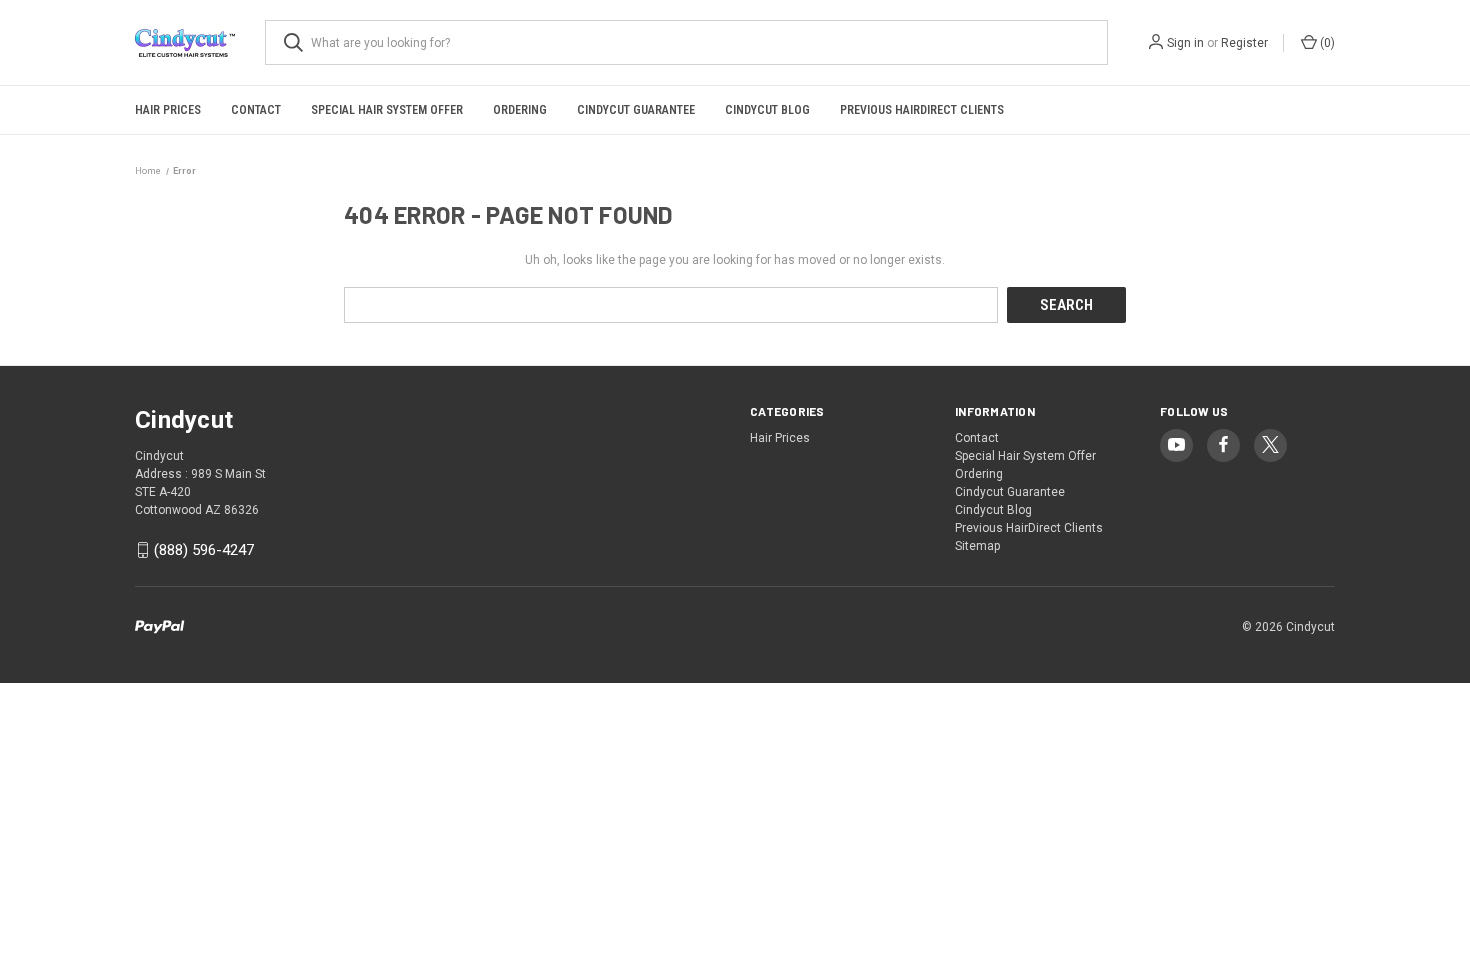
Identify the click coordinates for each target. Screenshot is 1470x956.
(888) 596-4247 (204, 550)
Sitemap (977, 546)
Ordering (520, 110)
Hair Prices (168, 110)
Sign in (1185, 43)
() (1326, 43)
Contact (256, 110)
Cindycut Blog (767, 110)
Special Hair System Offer (387, 110)
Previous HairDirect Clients (922, 110)
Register (1244, 43)
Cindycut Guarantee (636, 110)
